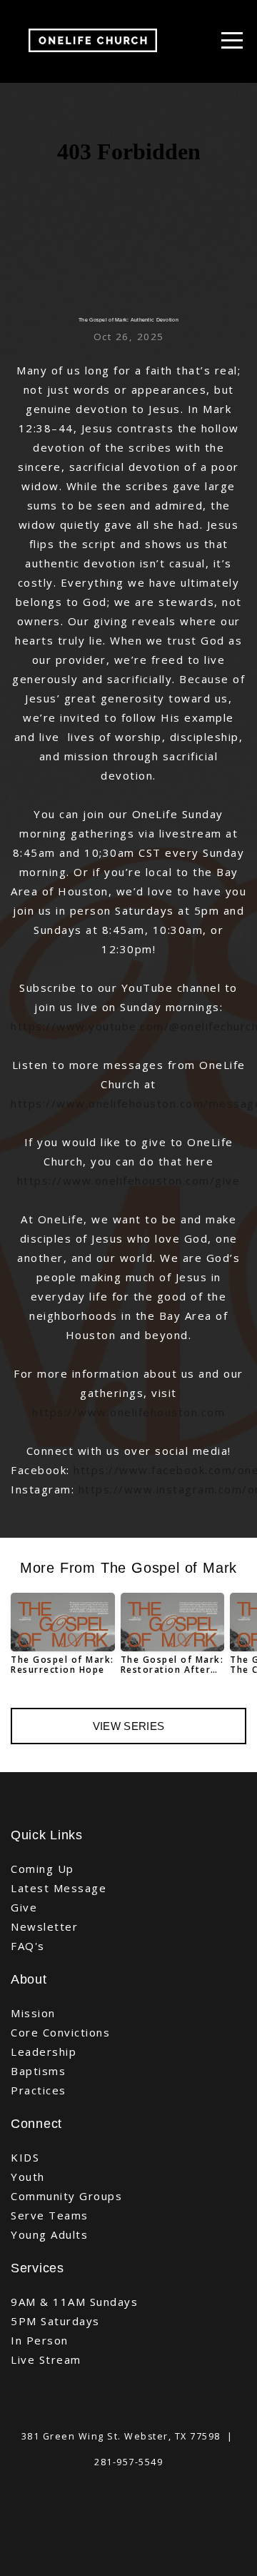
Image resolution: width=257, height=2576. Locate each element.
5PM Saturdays (55, 2321)
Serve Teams (50, 2215)
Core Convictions (60, 2032)
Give (24, 1907)
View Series (128, 1726)
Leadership (44, 2052)
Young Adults (49, 2234)
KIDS (25, 2157)
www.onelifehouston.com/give (152, 1180)
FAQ (23, 1946)
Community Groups (66, 2196)
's (40, 1946)
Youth (28, 2177)
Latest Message (59, 1888)
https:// (34, 1026)
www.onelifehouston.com (151, 1412)
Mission (33, 2013)
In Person (40, 2340)
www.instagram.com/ (186, 1489)
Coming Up (42, 1869)
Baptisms (38, 2071)
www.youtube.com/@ (119, 1026)
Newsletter (44, 1926)
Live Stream (46, 2359)
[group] (63, 1640)
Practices (39, 2090)
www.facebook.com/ (178, 1470)
